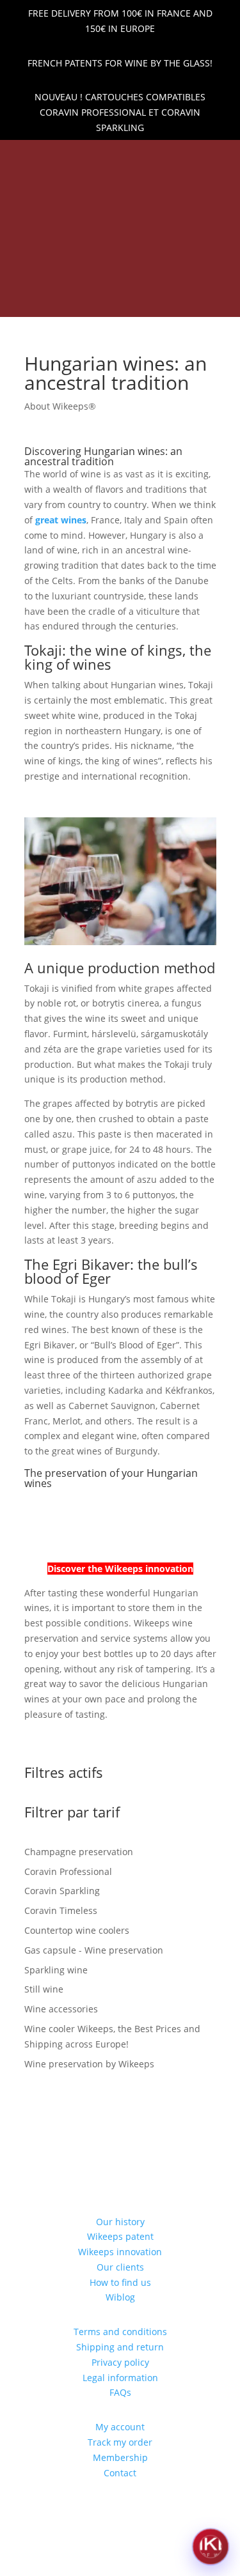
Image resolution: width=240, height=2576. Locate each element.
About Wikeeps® (60, 406)
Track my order (120, 2442)
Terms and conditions (120, 2332)
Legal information (120, 2378)
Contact (120, 2473)
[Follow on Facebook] (109, 157)
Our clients (120, 2267)
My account (120, 2427)
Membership (120, 2457)
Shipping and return (120, 2347)
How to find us (120, 2282)
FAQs (120, 2392)
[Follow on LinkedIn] (88, 157)
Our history (120, 2222)
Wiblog (120, 2297)
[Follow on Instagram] (131, 157)
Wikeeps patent (120, 2236)
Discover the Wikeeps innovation (120, 1569)
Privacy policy (120, 2362)
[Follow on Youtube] (153, 157)
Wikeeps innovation (120, 2252)
